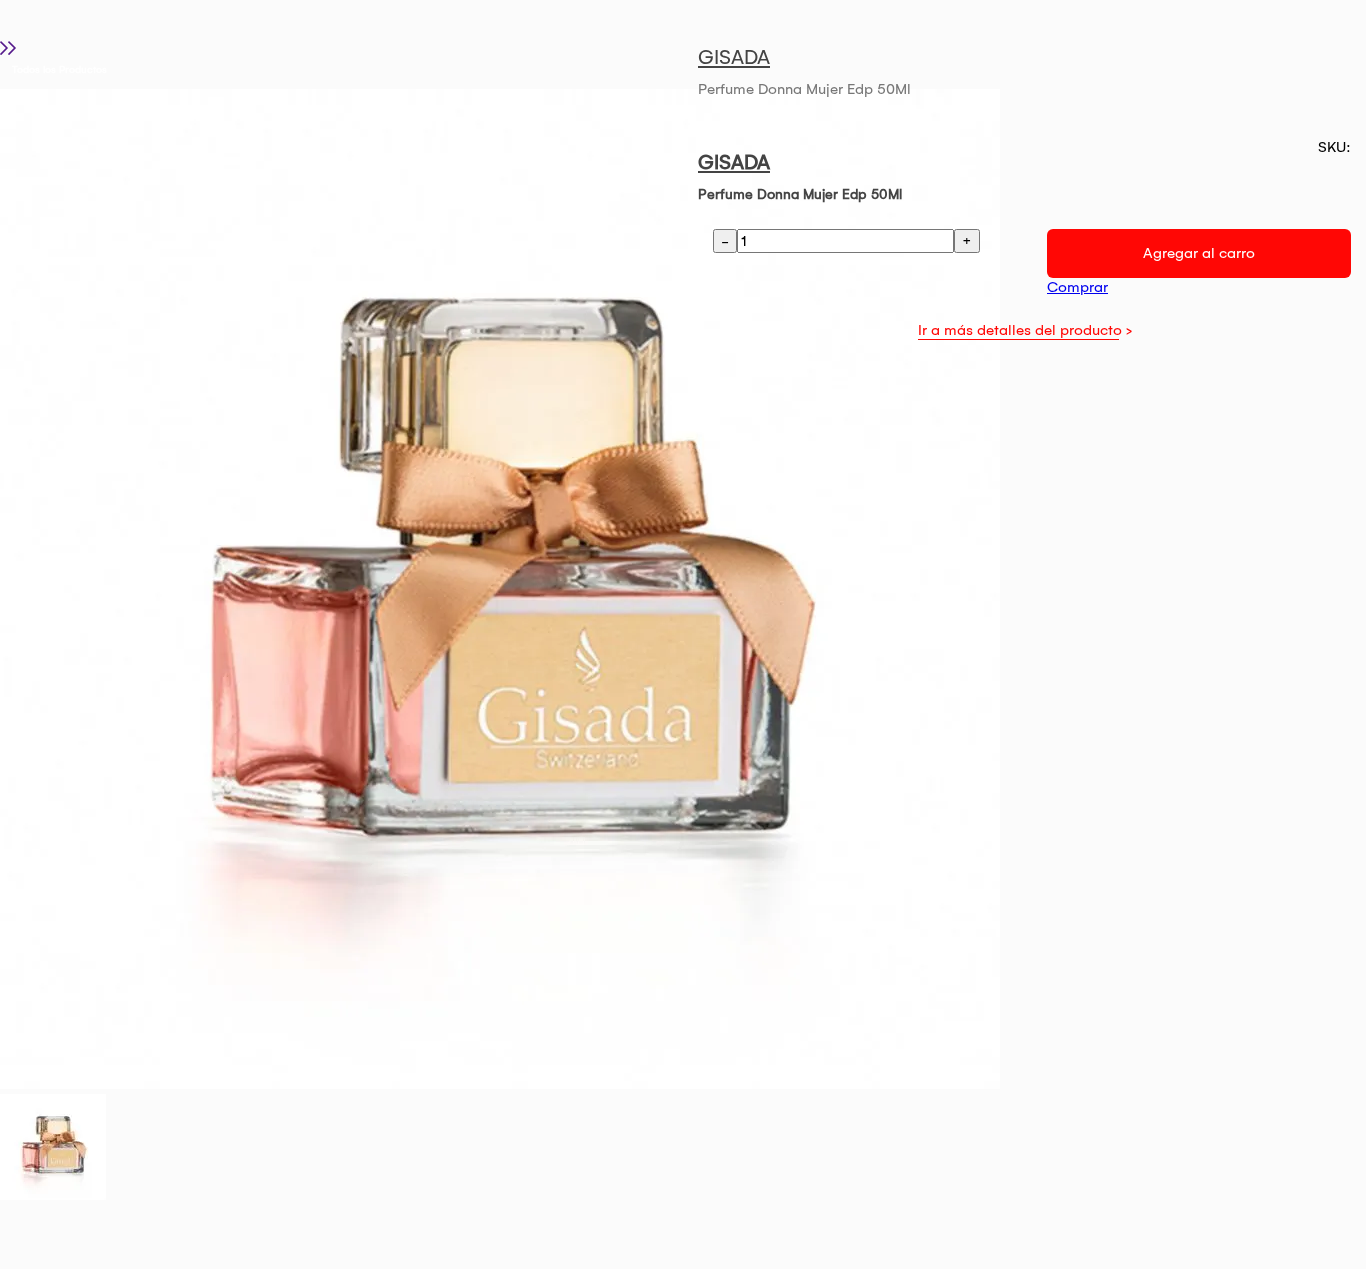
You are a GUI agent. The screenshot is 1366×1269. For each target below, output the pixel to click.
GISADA (734, 57)
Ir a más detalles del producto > (1025, 330)
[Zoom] (53, 1195)
